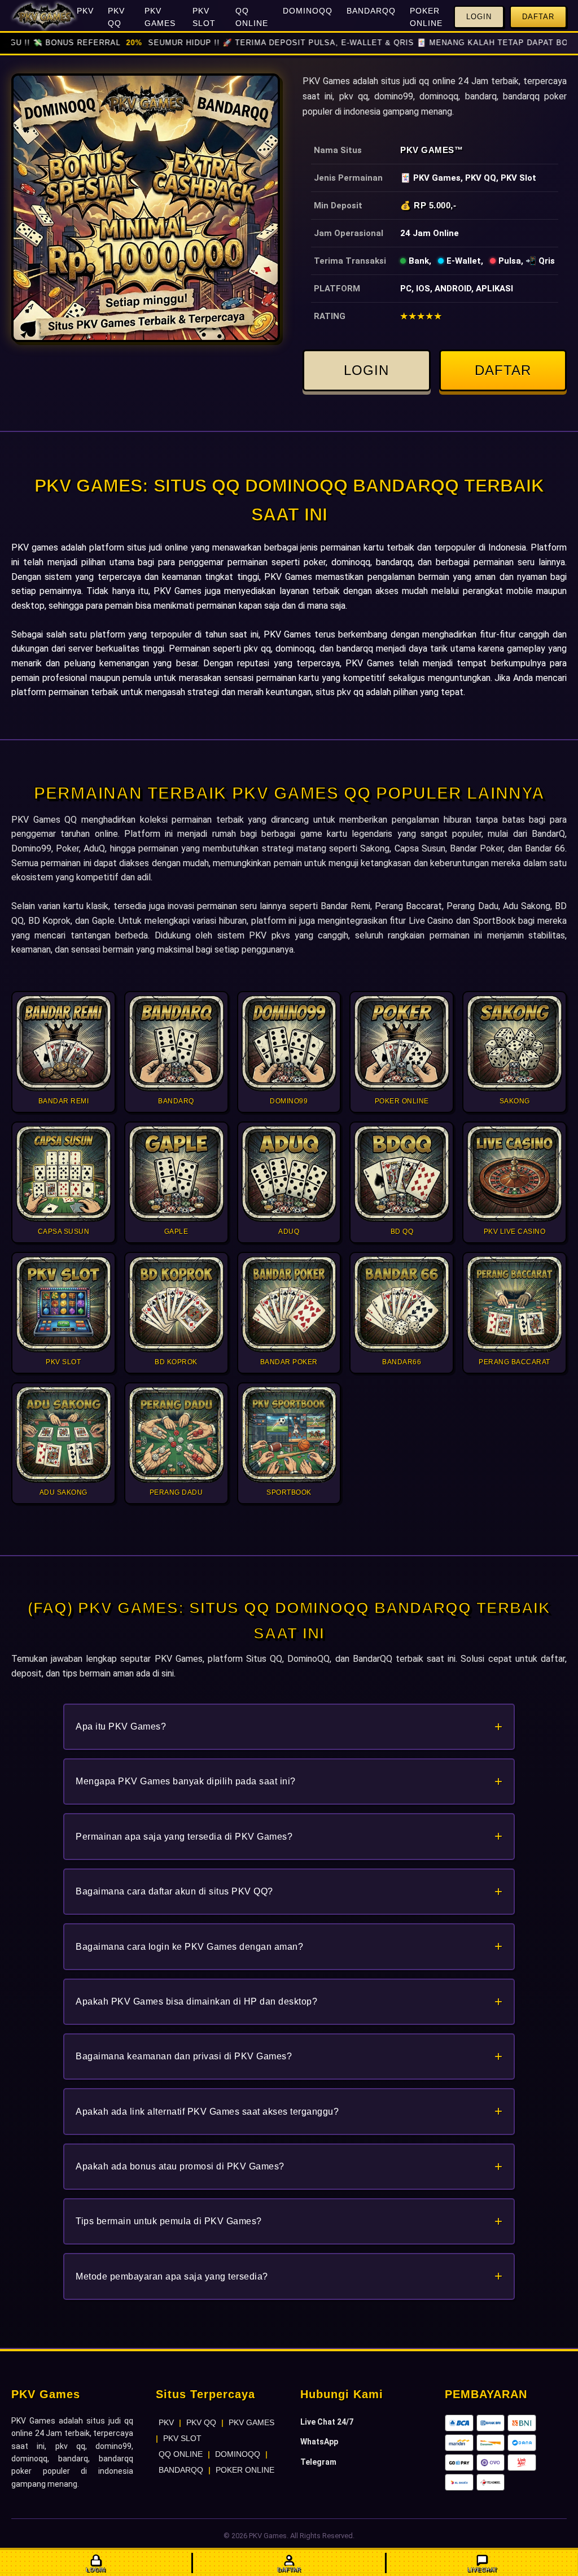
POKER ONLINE (426, 17)
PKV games (35, 547)
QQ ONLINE (252, 17)
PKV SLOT (204, 17)
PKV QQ (116, 17)
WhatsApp (319, 2442)
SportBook (494, 921)
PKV (85, 11)
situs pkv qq (340, 692)
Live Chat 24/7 (327, 2422)
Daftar (538, 17)
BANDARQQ (371, 11)
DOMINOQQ (308, 11)
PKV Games (427, 150)
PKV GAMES (160, 17)
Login (479, 17)
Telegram (318, 2462)
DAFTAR (503, 370)
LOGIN (366, 370)
